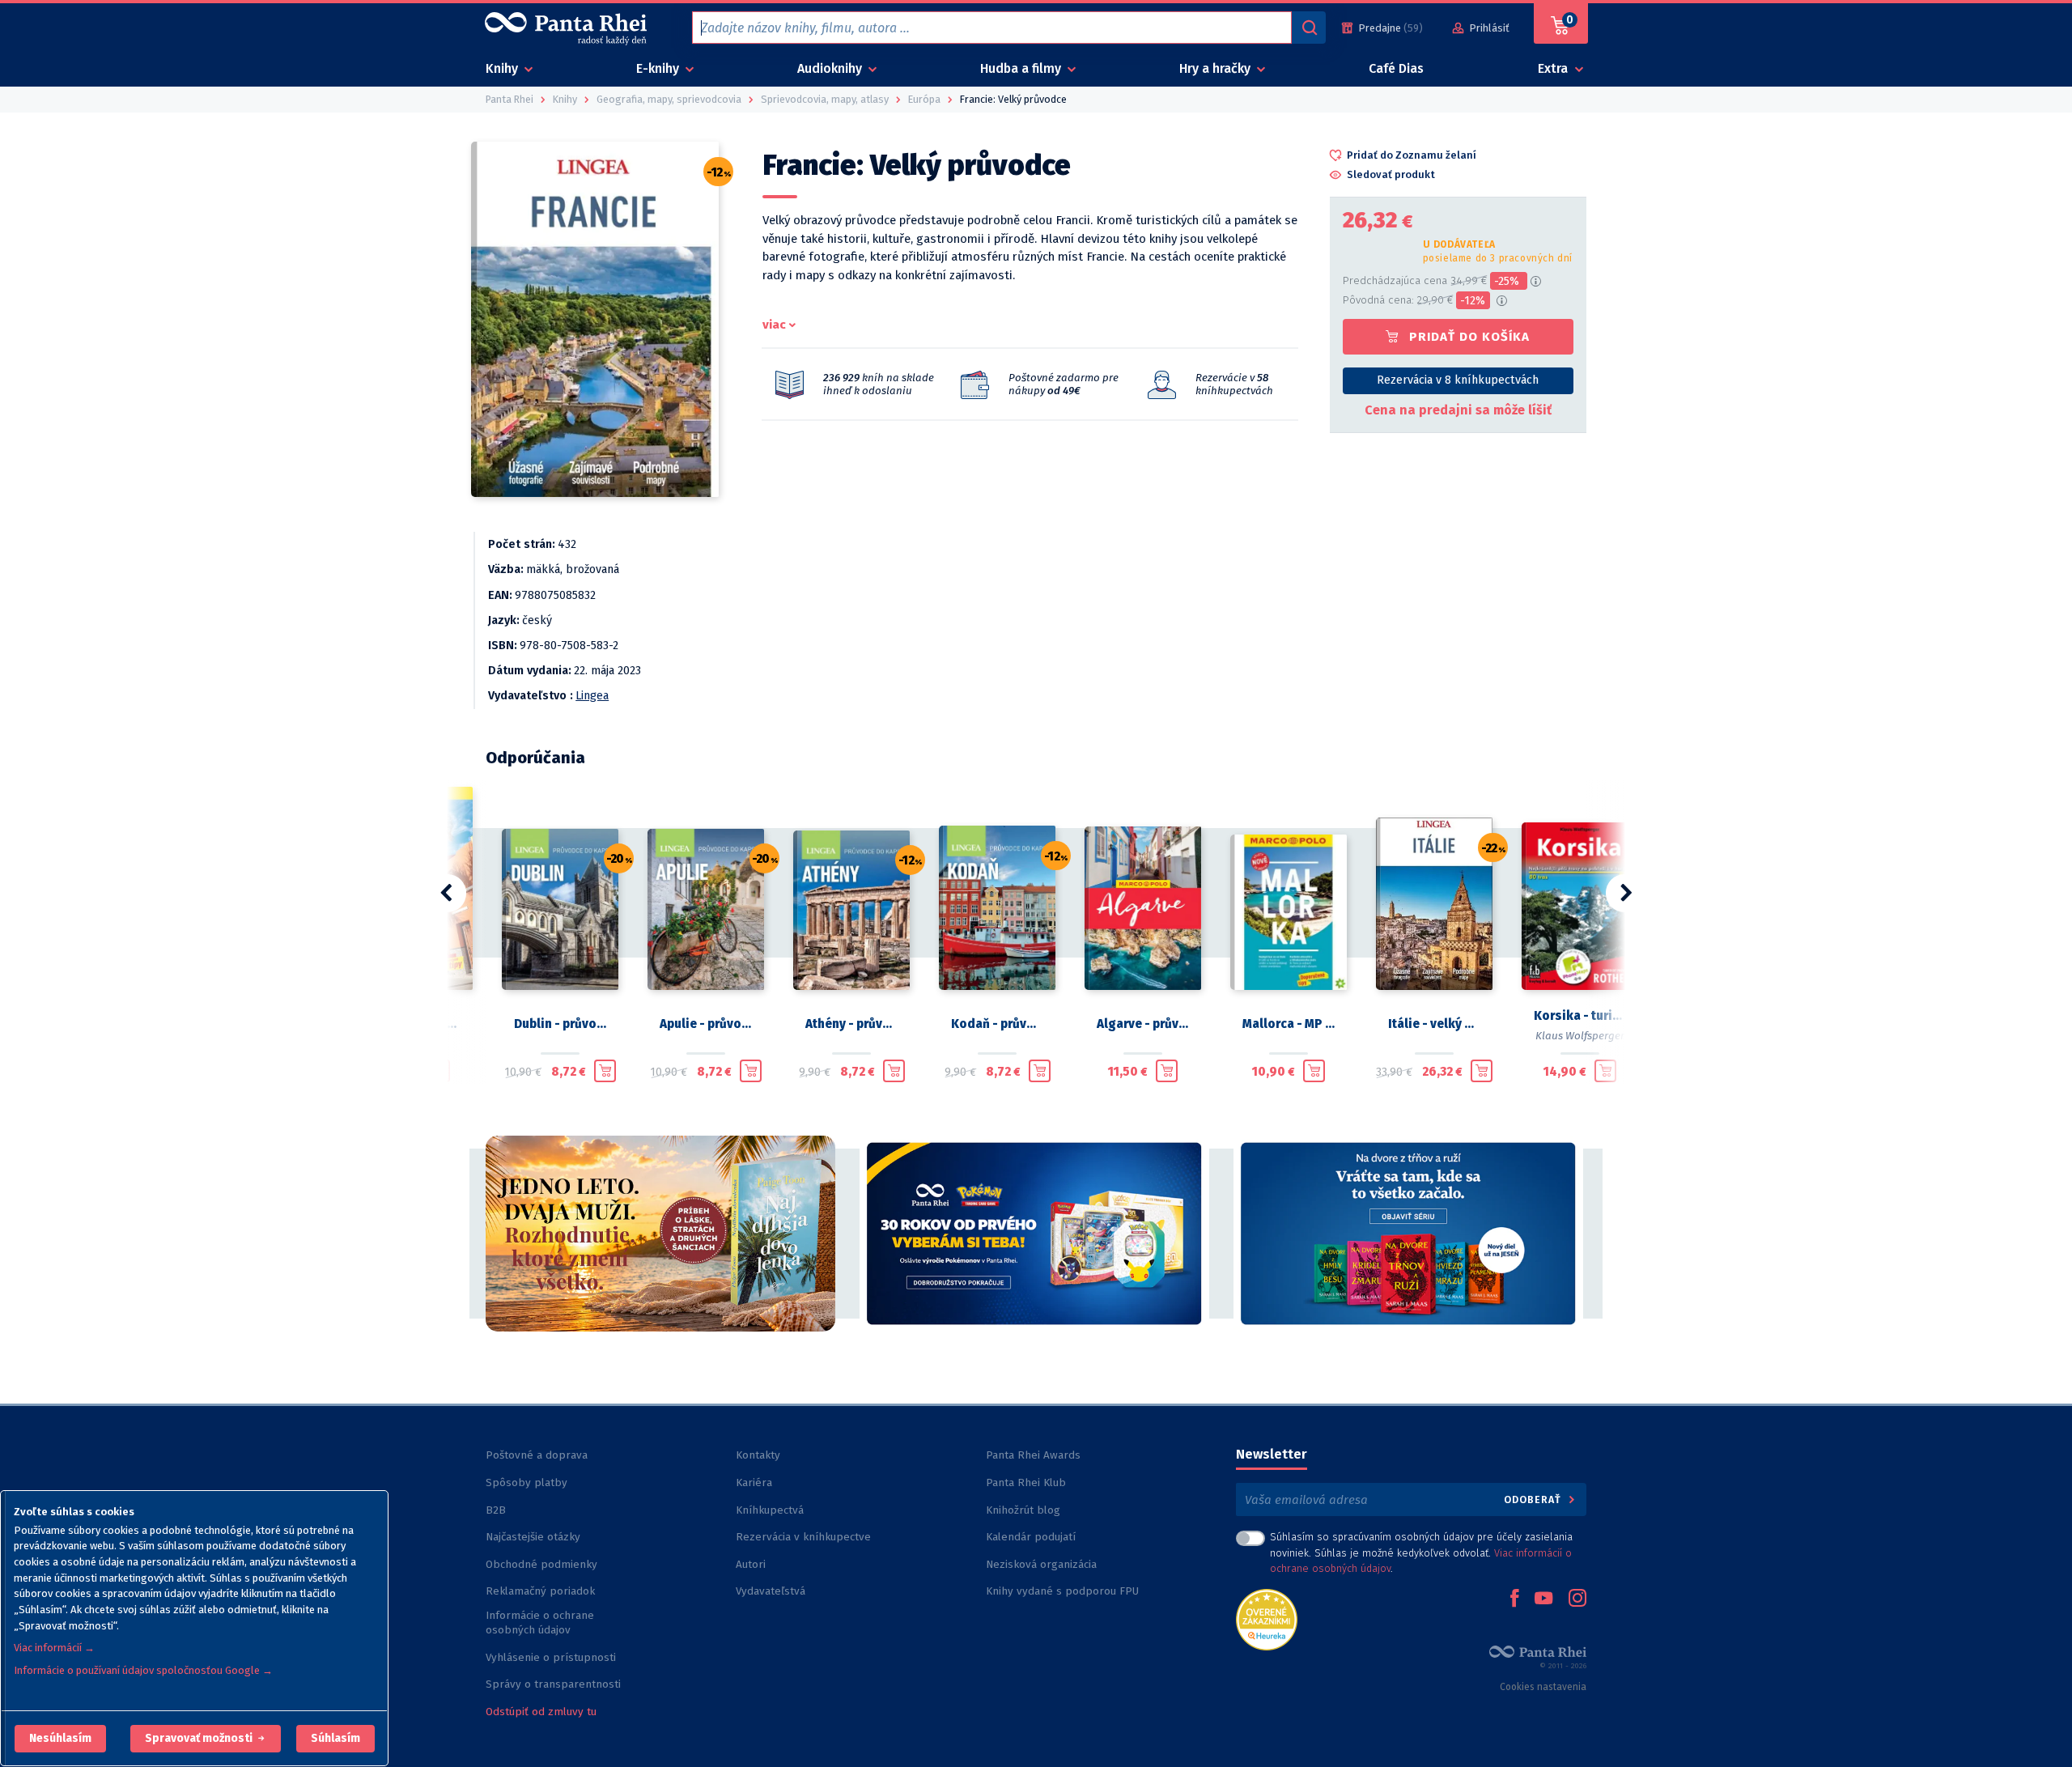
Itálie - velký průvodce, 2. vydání (1434, 1024)
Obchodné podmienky (541, 1564)
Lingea (592, 696)
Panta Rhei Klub (1026, 1482)
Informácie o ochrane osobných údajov (540, 1623)
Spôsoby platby (526, 1482)
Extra (1554, 68)
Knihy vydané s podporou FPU (1062, 1591)
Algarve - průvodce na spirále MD (1143, 1024)
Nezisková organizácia (1041, 1564)
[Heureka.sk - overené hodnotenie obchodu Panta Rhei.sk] (1267, 1618)
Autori (751, 1564)
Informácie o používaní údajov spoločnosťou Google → (143, 1670)
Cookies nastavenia (1543, 1687)
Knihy (503, 68)
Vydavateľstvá (771, 1591)
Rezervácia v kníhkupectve (803, 1537)
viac (774, 325)
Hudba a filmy (1022, 68)
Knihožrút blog (1023, 1510)
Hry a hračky (1216, 68)
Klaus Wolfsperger (1580, 1036)
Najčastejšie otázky (533, 1537)
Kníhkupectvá (770, 1510)
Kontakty (758, 1455)
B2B (496, 1510)
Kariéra (754, 1482)
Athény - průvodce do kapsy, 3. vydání (851, 1024)
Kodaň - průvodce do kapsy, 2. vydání (997, 1024)
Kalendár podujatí (1031, 1537)
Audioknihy (831, 68)
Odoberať (1534, 1499)
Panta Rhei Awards (1033, 1455)
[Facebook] (1514, 1599)
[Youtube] (1543, 1599)
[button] (60, 1739)
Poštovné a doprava (537, 1455)
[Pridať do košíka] (605, 1071)
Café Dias (1396, 68)
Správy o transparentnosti (555, 1684)
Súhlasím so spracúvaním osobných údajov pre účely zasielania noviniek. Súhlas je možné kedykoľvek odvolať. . (1421, 1552)
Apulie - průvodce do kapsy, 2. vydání (706, 1024)
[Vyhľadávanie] (1309, 28)
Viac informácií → (54, 1648)
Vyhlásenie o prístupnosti (551, 1657)
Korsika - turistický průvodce (1580, 1016)
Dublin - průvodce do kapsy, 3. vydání (560, 1024)
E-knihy (659, 68)
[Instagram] (1577, 1599)
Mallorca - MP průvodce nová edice (1289, 1024)
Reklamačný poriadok (540, 1591)
